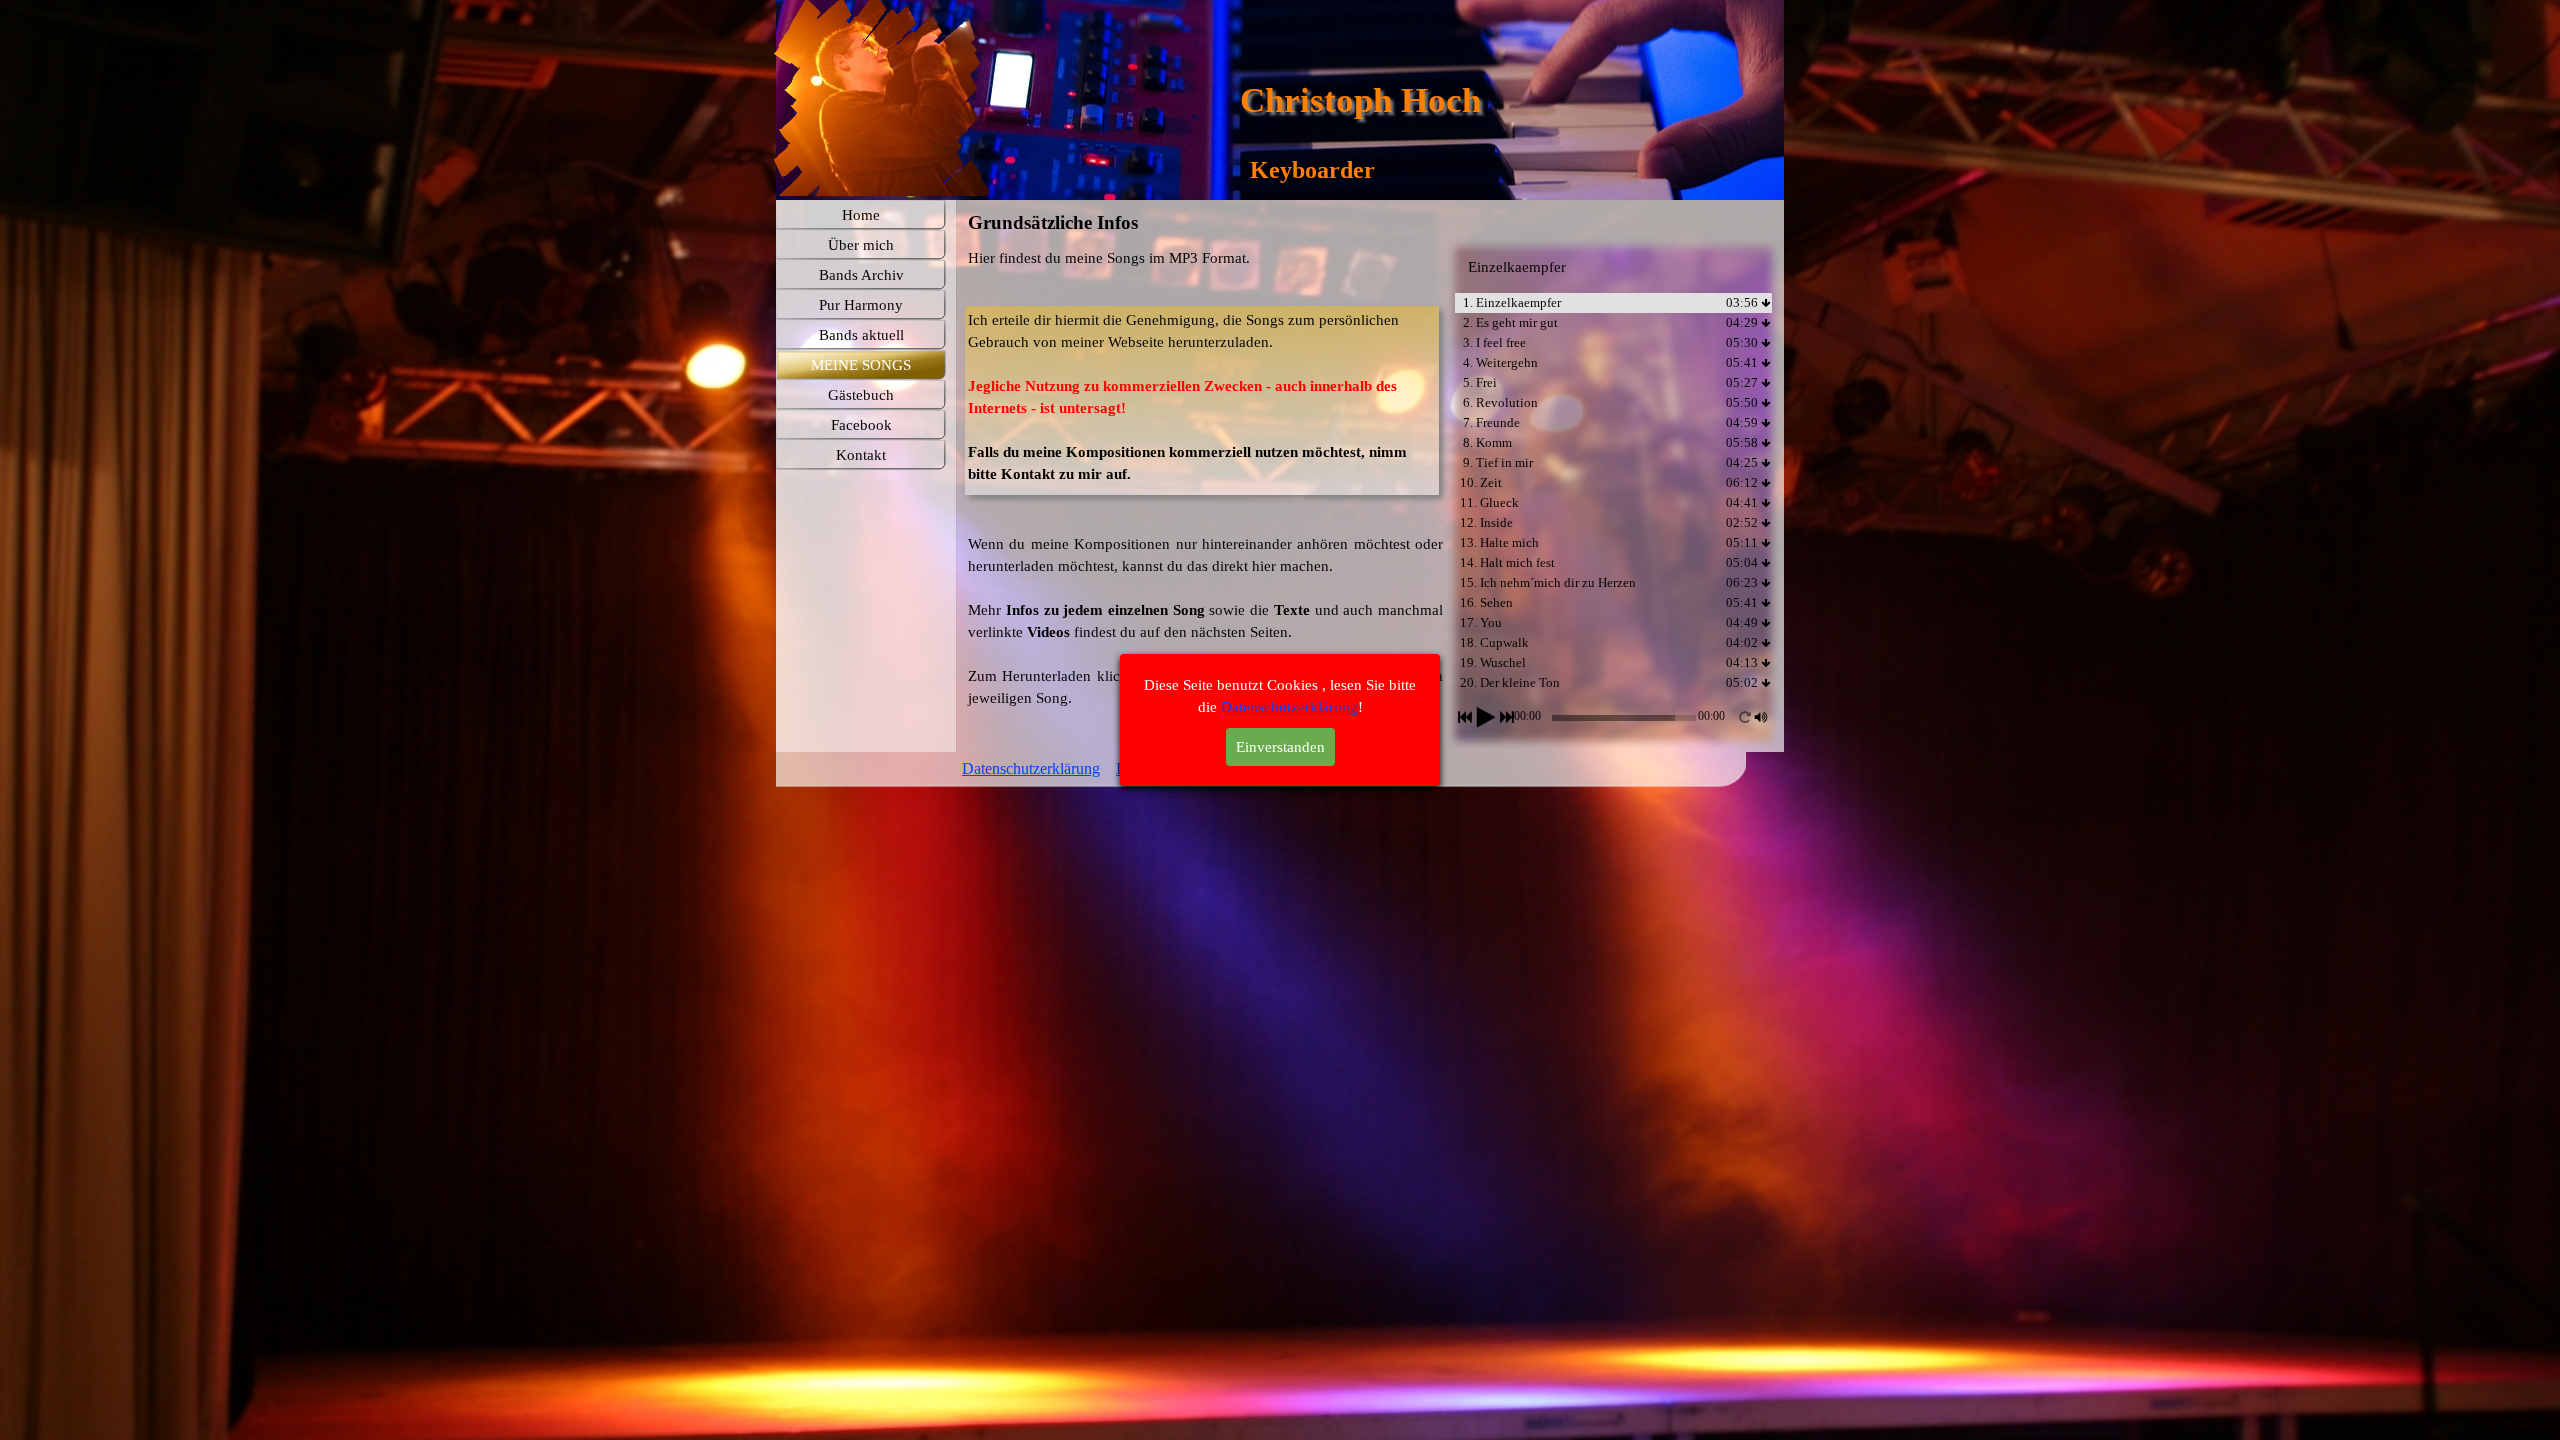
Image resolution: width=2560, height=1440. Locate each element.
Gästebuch (861, 395)
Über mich (861, 245)
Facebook (861, 425)
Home (861, 215)
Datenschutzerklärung (1031, 768)
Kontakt (861, 455)
